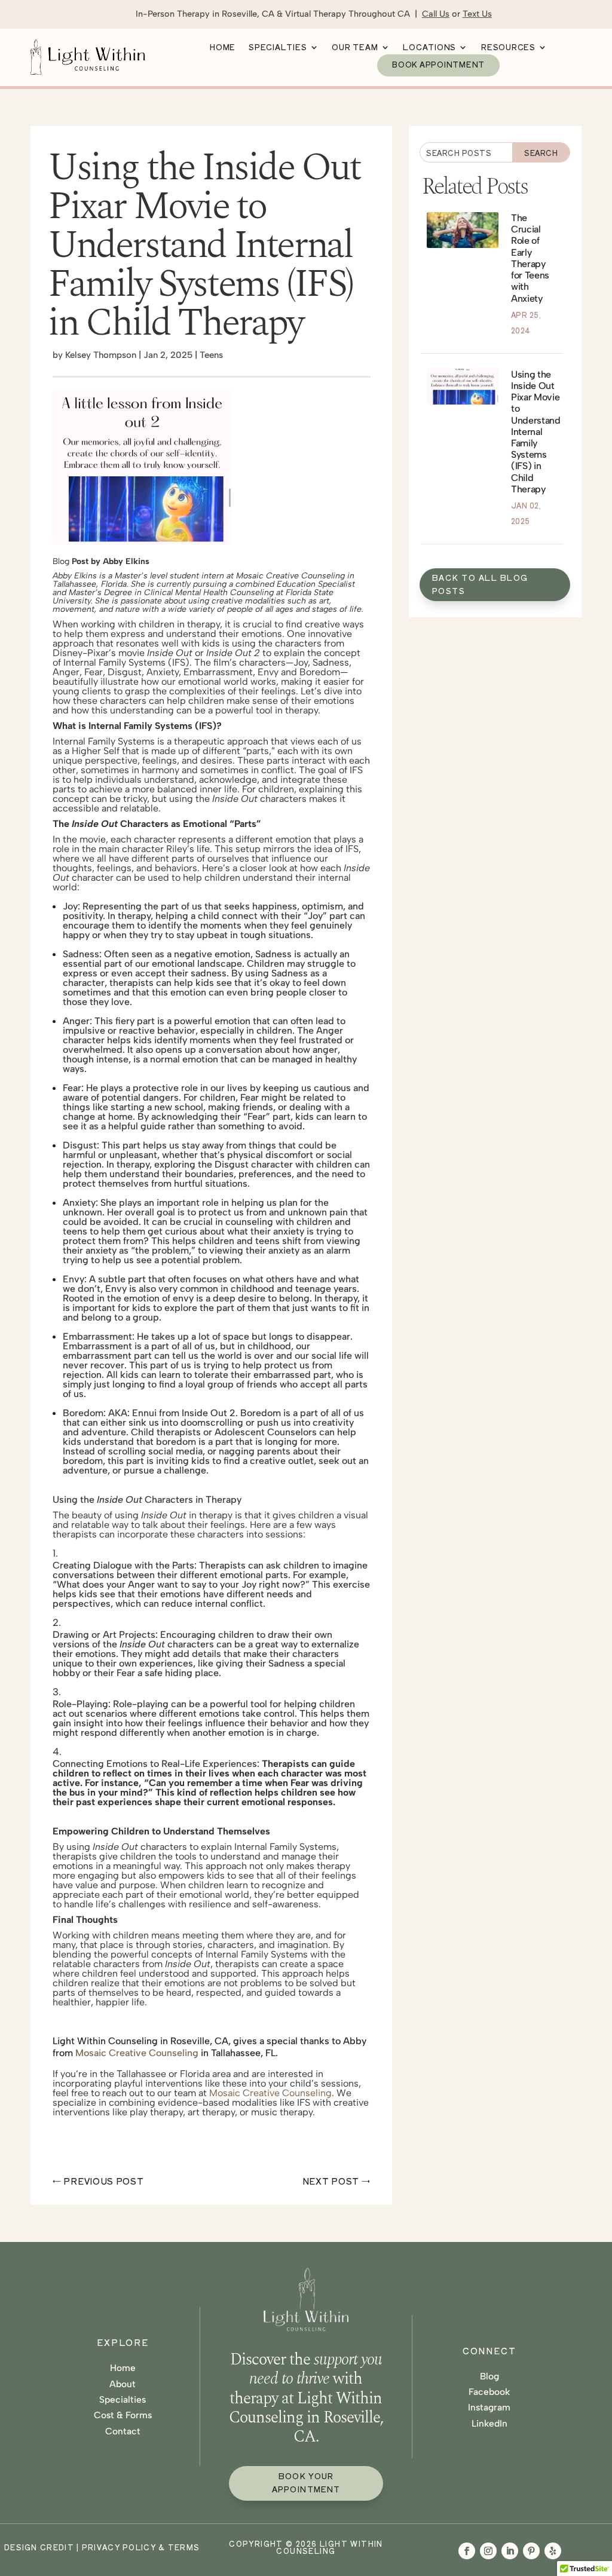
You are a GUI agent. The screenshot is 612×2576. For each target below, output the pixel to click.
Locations (429, 48)
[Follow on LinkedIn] (510, 2551)
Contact (123, 2431)
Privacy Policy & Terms (141, 2547)
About (123, 2384)
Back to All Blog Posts (480, 584)
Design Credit (39, 2547)
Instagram (489, 2407)
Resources (508, 48)
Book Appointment (438, 65)
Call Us (436, 14)
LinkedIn (489, 2423)
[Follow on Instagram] (488, 2551)
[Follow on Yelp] (553, 2551)
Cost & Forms (123, 2415)
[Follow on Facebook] (467, 2551)
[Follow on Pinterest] (531, 2551)
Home (223, 48)
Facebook (489, 2392)
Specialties (278, 48)
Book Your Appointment (306, 2482)
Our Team (355, 48)
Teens (211, 355)
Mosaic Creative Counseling (137, 2053)
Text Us (477, 14)
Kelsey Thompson (101, 355)
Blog (489, 2376)
